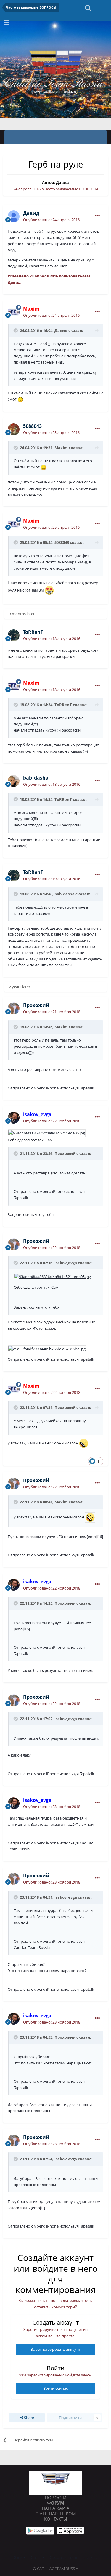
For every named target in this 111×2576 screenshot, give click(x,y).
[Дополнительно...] (97, 216)
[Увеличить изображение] (47, 1133)
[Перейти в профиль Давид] (14, 216)
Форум (56, 2503)
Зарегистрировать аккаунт (56, 2349)
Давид (62, 182)
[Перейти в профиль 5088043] (14, 429)
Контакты (56, 2519)
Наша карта (56, 2508)
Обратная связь (64, 2557)
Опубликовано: (51, 220)
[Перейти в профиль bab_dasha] (14, 781)
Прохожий (65, 1153)
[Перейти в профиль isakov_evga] (14, 1118)
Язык (19, 2557)
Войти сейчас (55, 2388)
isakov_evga (66, 1719)
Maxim (61, 448)
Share (29, 2418)
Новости (55, 2498)
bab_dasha (65, 894)
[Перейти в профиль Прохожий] (14, 1008)
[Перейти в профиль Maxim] (14, 312)
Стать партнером (56, 2514)
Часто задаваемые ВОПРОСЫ (71, 189)
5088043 (62, 542)
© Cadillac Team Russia (55, 2569)
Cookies (90, 2557)
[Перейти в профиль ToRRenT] (14, 635)
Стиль (37, 2557)
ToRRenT (63, 705)
